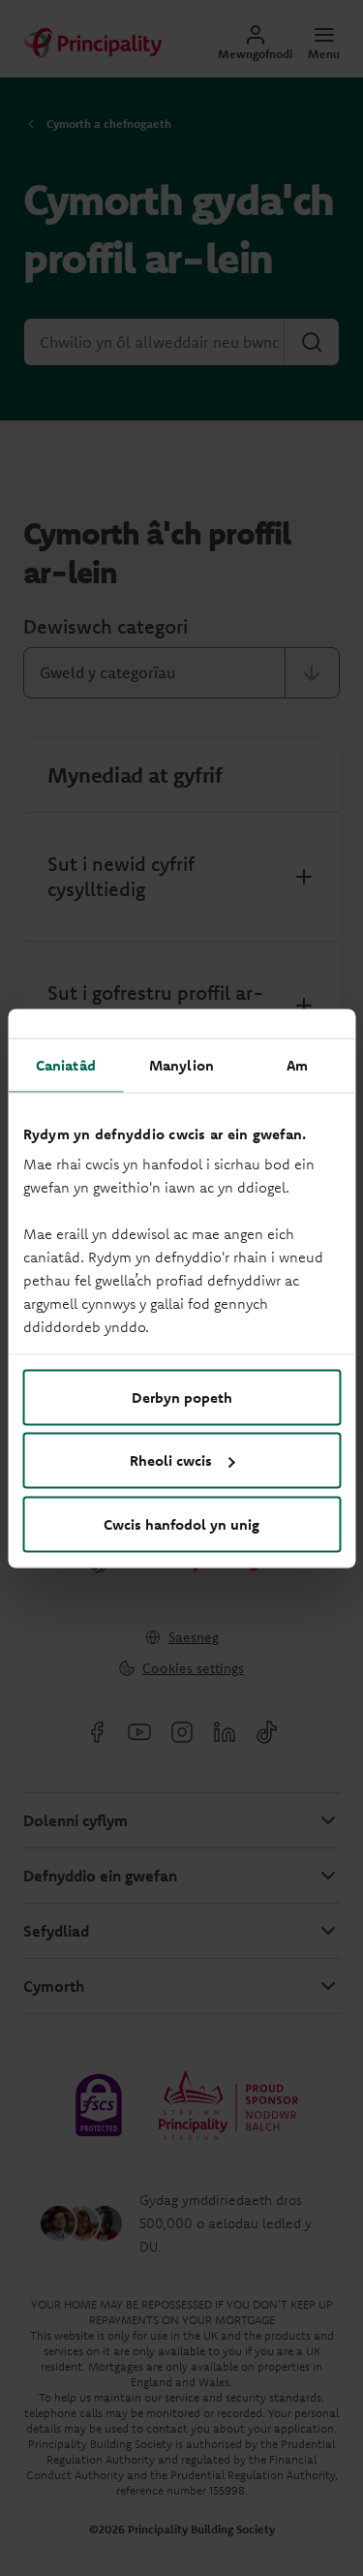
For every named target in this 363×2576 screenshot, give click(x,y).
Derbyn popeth (182, 1397)
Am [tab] (297, 1064)
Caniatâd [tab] (66, 1064)
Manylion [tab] (181, 1064)
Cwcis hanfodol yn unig (181, 1523)
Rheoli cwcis (171, 1460)
